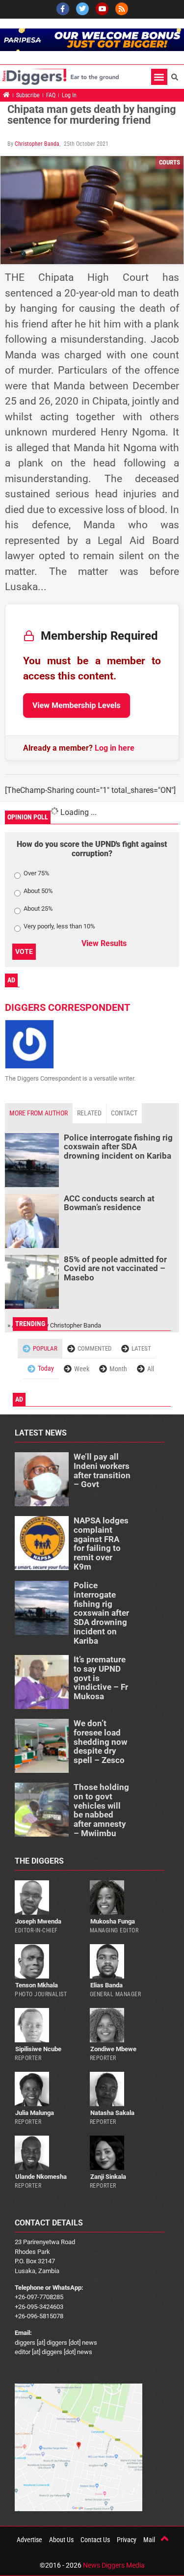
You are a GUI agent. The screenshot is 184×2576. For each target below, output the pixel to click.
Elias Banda (106, 1985)
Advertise (29, 2540)
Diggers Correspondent (67, 1007)
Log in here (115, 748)
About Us (61, 2540)
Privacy (127, 2540)
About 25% (38, 909)
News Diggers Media (114, 2565)
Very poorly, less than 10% (59, 926)
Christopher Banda (37, 144)
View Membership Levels (77, 705)
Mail (149, 2540)
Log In (69, 95)
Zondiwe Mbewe (113, 2049)
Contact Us (95, 2540)
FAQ (51, 95)
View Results (104, 943)
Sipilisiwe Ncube (38, 2049)
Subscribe (28, 95)
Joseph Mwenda (38, 1921)
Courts (170, 162)
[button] (159, 77)
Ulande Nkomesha (41, 2177)
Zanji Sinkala (108, 2177)
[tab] (39, 1113)
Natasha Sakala (112, 2113)
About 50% (38, 891)
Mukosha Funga (113, 1921)
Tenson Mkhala (37, 1985)
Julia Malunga (35, 2113)
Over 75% (37, 873)
